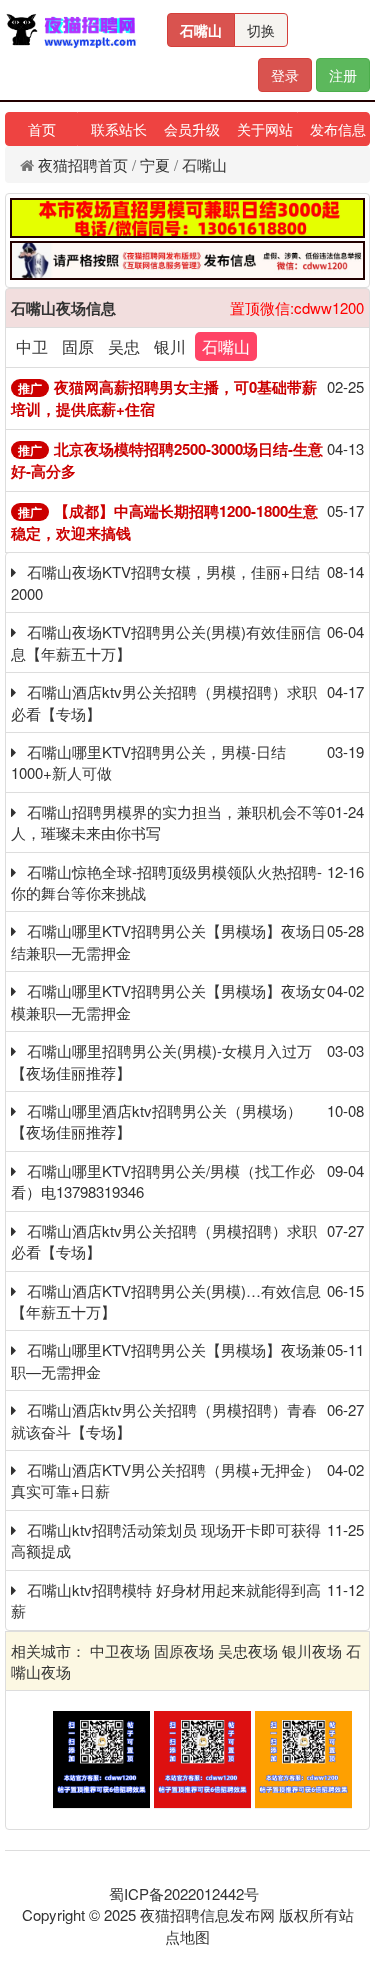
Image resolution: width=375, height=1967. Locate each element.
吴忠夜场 (248, 1650)
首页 (42, 129)
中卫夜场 (120, 1650)
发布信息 (338, 129)
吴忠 (124, 346)
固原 (78, 346)
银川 (170, 346)
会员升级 (192, 129)
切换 (261, 30)
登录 (285, 75)
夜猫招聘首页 (83, 164)
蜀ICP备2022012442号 (184, 1893)
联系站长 (119, 129)
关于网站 (265, 129)
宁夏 (155, 164)
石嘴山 (201, 30)
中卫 (32, 346)
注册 (343, 75)
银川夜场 (312, 1650)
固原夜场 (184, 1650)
